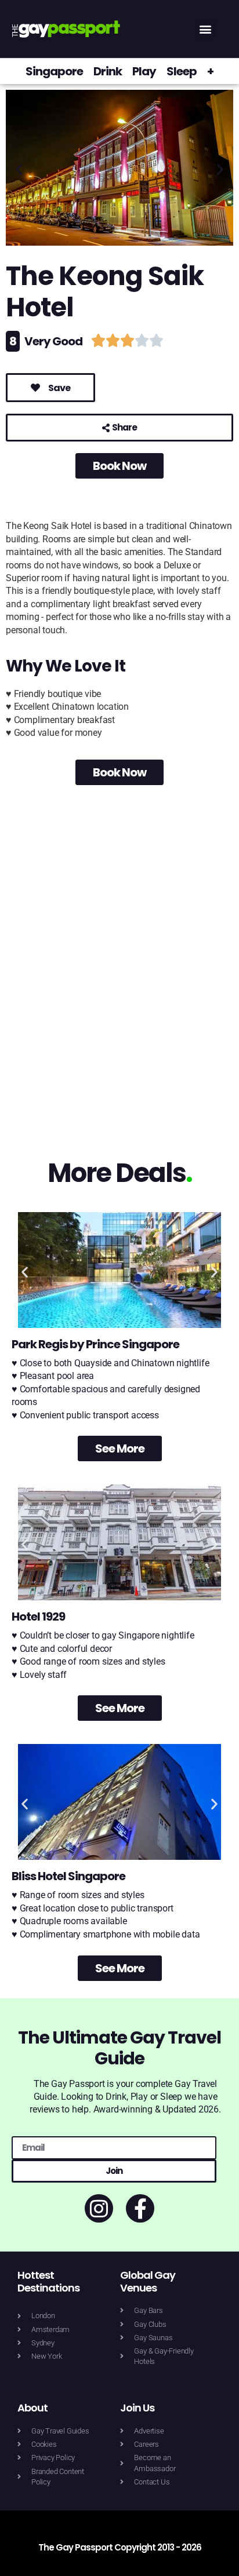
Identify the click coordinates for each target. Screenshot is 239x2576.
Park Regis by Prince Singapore (95, 1344)
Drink (108, 71)
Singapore (54, 71)
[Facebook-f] (140, 2208)
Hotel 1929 (38, 1617)
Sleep (182, 71)
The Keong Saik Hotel (105, 292)
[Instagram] (99, 2208)
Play (144, 71)
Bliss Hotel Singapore (68, 1876)
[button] (206, 29)
